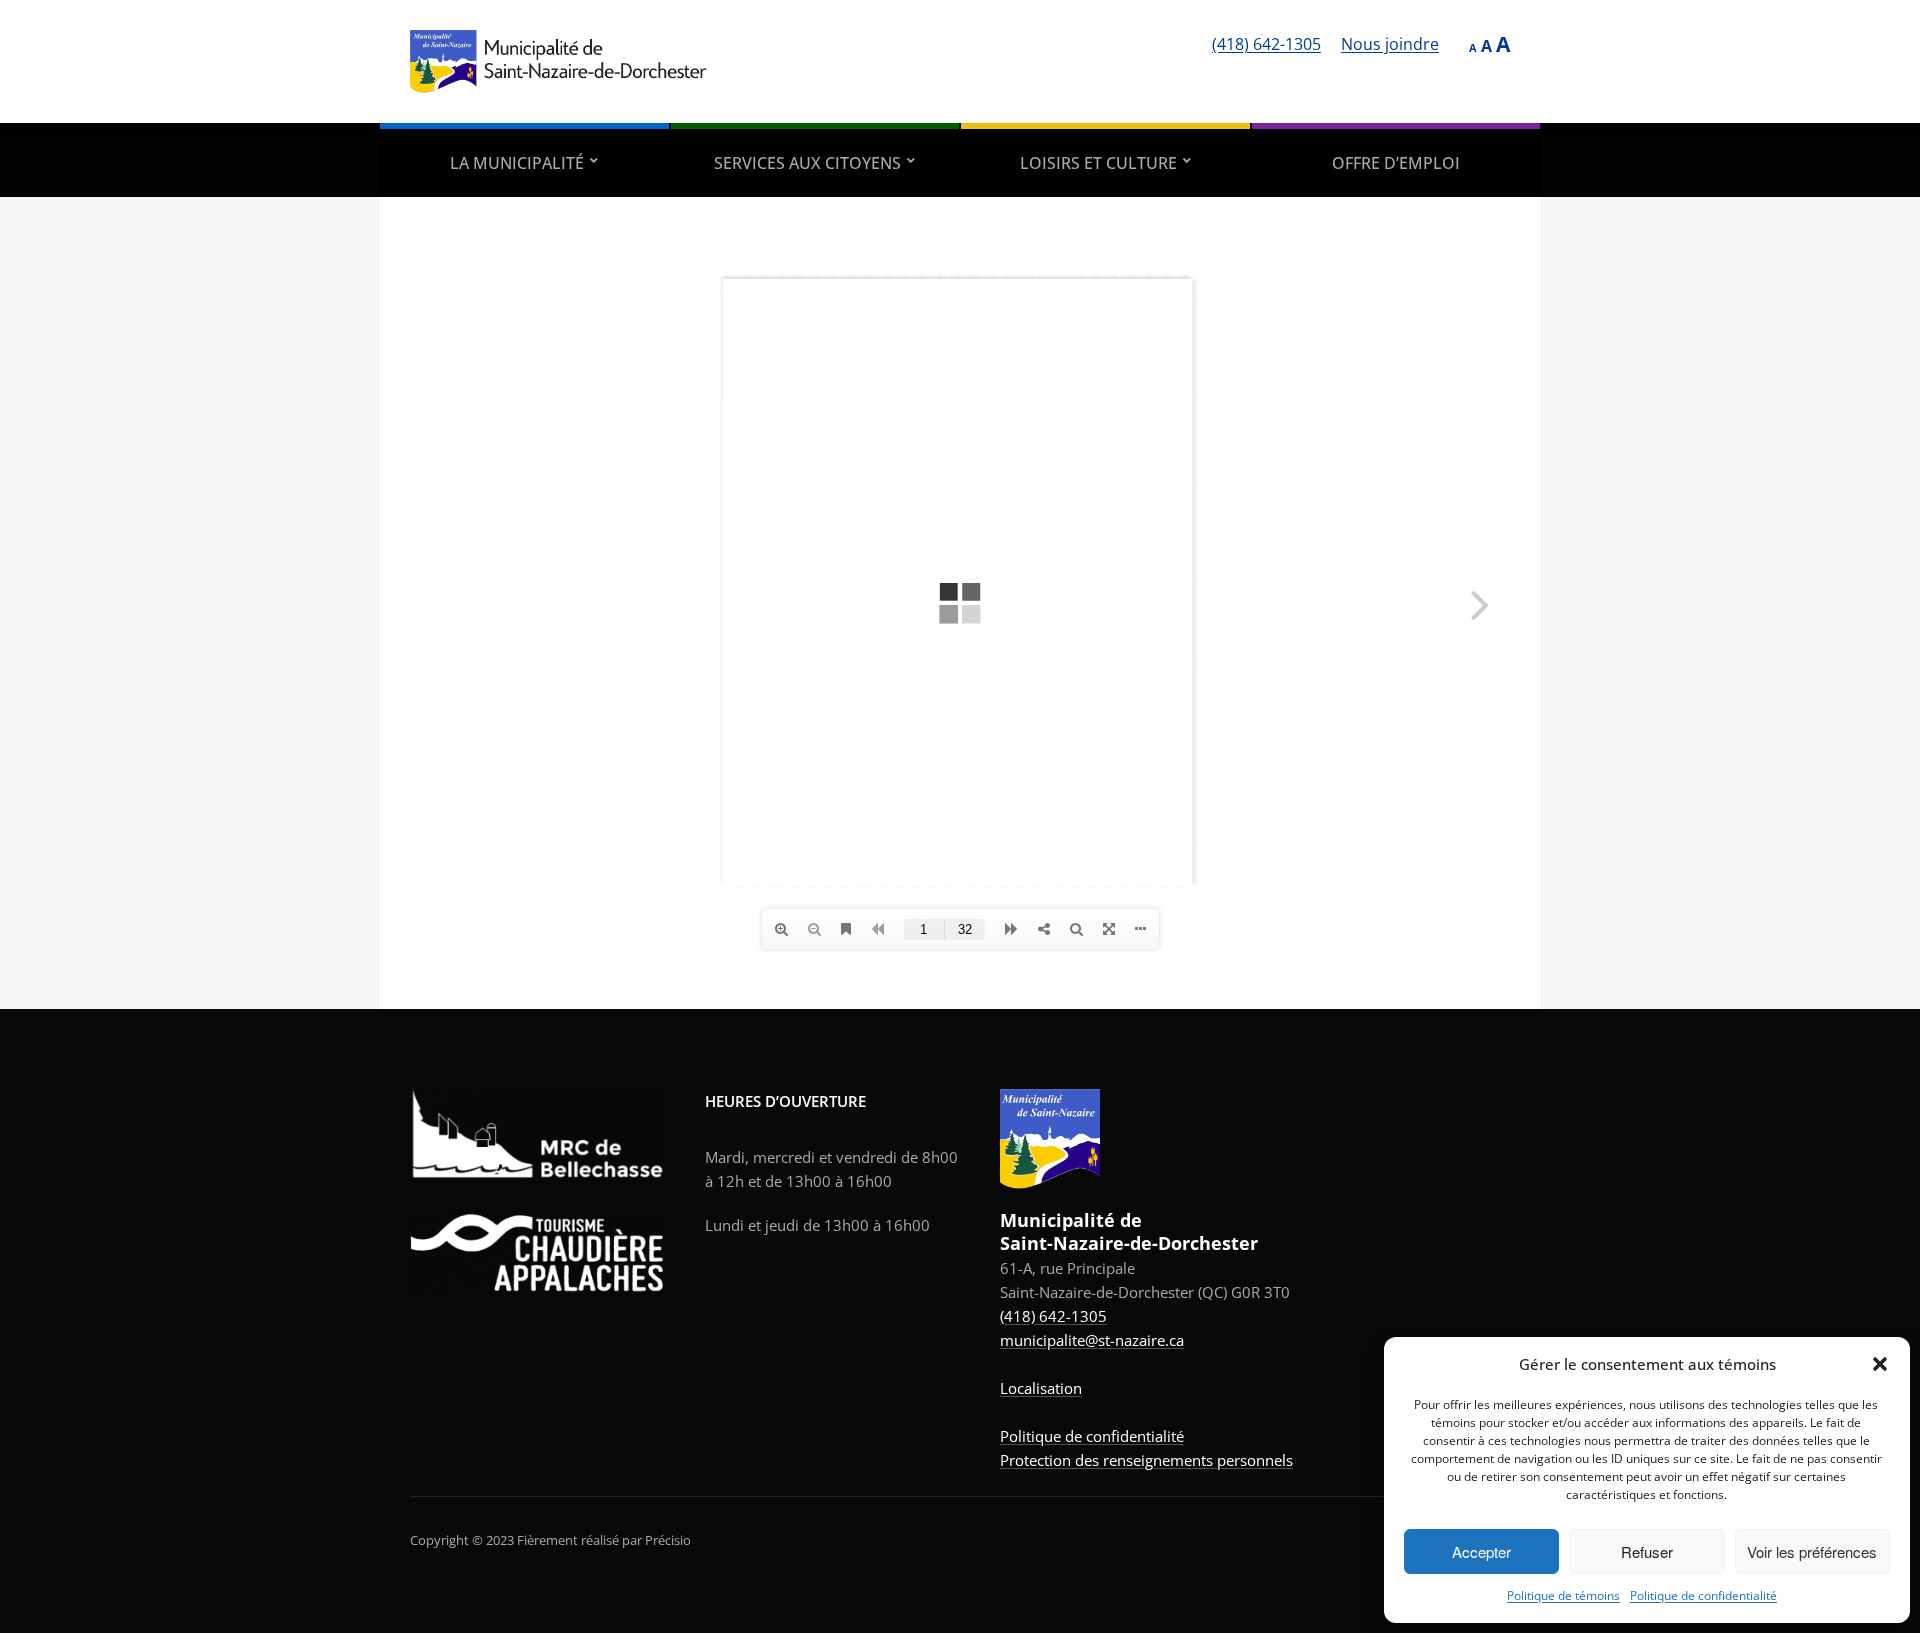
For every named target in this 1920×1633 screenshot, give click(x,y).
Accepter (1481, 1551)
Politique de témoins (1563, 1595)
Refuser (1647, 1551)
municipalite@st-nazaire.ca (1092, 1340)
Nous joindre (1390, 44)
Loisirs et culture (1098, 163)
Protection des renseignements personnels (1146, 1460)
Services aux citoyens (807, 163)
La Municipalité (517, 163)
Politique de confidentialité (1703, 1595)
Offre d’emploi (1396, 163)
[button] (1880, 1364)
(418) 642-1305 (1266, 44)
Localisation (1041, 1388)
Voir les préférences (1812, 1551)
